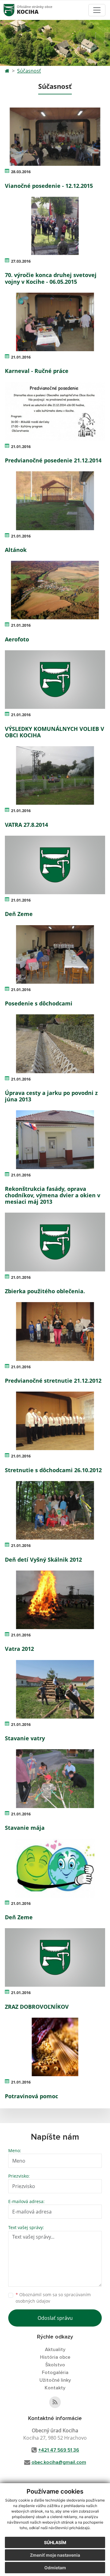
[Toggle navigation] (97, 10)
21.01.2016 (21, 357)
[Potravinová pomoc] (55, 2047)
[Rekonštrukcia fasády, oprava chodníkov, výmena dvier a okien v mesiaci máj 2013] (55, 1140)
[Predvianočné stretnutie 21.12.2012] (55, 1331)
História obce (55, 2357)
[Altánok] (55, 501)
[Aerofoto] (55, 590)
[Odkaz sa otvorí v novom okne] (55, 2402)
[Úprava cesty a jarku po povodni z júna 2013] (55, 1044)
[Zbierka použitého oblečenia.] (55, 1242)
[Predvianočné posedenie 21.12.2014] (55, 411)
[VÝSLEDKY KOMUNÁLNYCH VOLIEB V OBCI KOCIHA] (55, 680)
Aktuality (55, 2350)
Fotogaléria (55, 2373)
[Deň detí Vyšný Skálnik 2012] (55, 1510)
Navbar (15, 10)
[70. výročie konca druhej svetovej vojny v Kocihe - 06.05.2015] (55, 226)
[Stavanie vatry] (55, 1689)
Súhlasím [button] (55, 2542)
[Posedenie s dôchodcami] (55, 954)
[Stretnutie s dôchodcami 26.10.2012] (55, 1421)
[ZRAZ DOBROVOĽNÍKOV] (55, 1957)
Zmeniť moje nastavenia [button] (55, 2555)
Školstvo (55, 2365)
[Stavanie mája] (55, 1778)
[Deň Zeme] (55, 865)
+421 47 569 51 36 (59, 2450)
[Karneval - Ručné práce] (55, 322)
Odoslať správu (55, 2318)
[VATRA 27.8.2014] (55, 775)
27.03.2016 (21, 261)
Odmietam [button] (55, 2568)
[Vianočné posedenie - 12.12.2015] (55, 137)
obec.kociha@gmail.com (59, 2462)
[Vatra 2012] (55, 1600)
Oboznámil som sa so (53, 2298)
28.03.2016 (21, 172)
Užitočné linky (55, 2380)
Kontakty (55, 2388)
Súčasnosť (29, 71)
